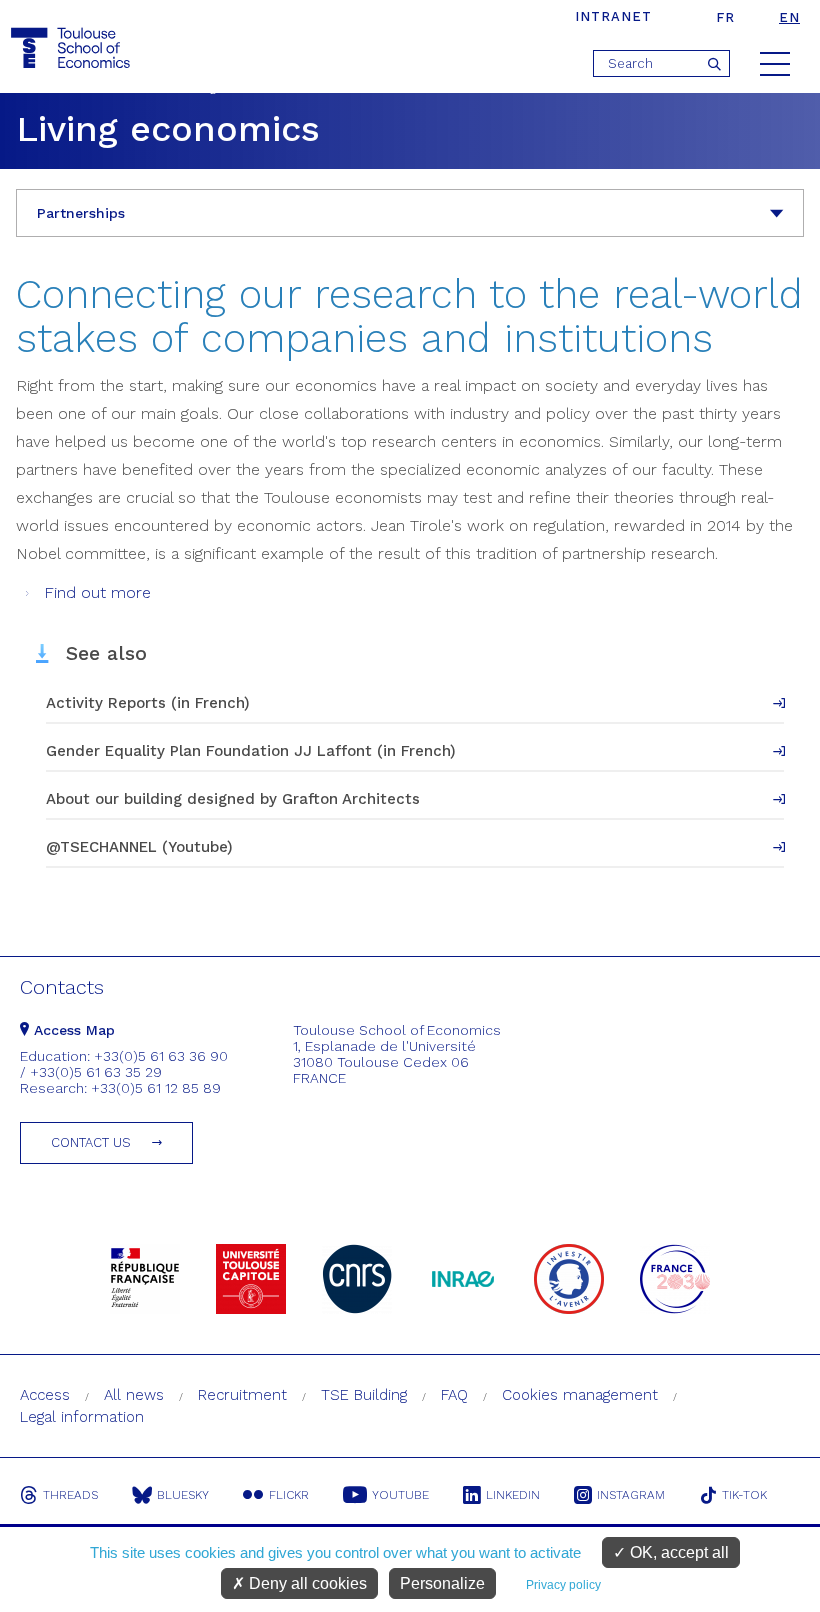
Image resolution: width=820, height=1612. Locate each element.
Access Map (72, 1030)
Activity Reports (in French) (148, 703)
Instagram (631, 1495)
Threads (70, 1495)
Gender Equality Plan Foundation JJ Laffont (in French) (251, 751)
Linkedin (513, 1495)
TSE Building (364, 1395)
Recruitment (242, 1395)
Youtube (400, 1495)
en (789, 17)
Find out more (97, 592)
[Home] (73, 48)
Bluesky (183, 1495)
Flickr (289, 1495)
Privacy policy (563, 1585)
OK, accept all (677, 1552)
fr (725, 17)
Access (45, 1395)
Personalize (442, 1583)
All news (134, 1395)
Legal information (82, 1417)
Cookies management (580, 1395)
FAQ (454, 1395)
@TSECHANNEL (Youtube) (139, 847)
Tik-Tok (744, 1495)
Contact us (91, 1142)
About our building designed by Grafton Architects (233, 799)
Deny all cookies (306, 1583)
